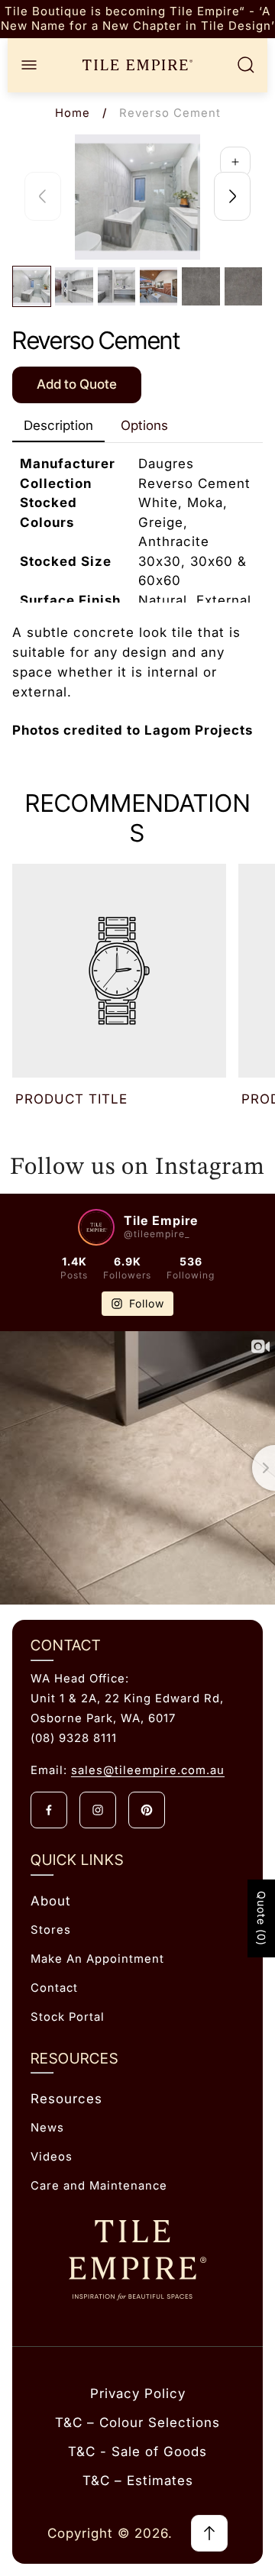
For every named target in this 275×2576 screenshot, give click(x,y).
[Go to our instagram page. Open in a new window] (98, 1810)
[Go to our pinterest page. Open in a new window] (147, 1810)
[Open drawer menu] (29, 65)
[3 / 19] (116, 286)
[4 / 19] (159, 286)
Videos (52, 2157)
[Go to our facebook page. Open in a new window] (49, 1810)
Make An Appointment (97, 1959)
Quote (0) (262, 1918)
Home (73, 113)
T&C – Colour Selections (137, 2422)
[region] (137, 19)
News (47, 2128)
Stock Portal (68, 2017)
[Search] (246, 65)
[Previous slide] (43, 196)
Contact (54, 1988)
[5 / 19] (201, 286)
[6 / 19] (243, 286)
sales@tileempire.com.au (148, 1770)
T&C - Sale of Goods (137, 2452)
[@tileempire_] (96, 1227)
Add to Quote (77, 384)
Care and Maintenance (99, 2186)
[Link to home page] (137, 2260)
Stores (51, 1930)
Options (144, 425)
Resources (66, 2099)
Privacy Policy (138, 2393)
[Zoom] (235, 162)
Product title (71, 1099)
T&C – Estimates (138, 2481)
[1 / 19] (32, 286)
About (51, 1901)
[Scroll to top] (209, 2533)
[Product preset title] (119, 971)
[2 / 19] (74, 286)
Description (58, 425)
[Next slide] (232, 196)
